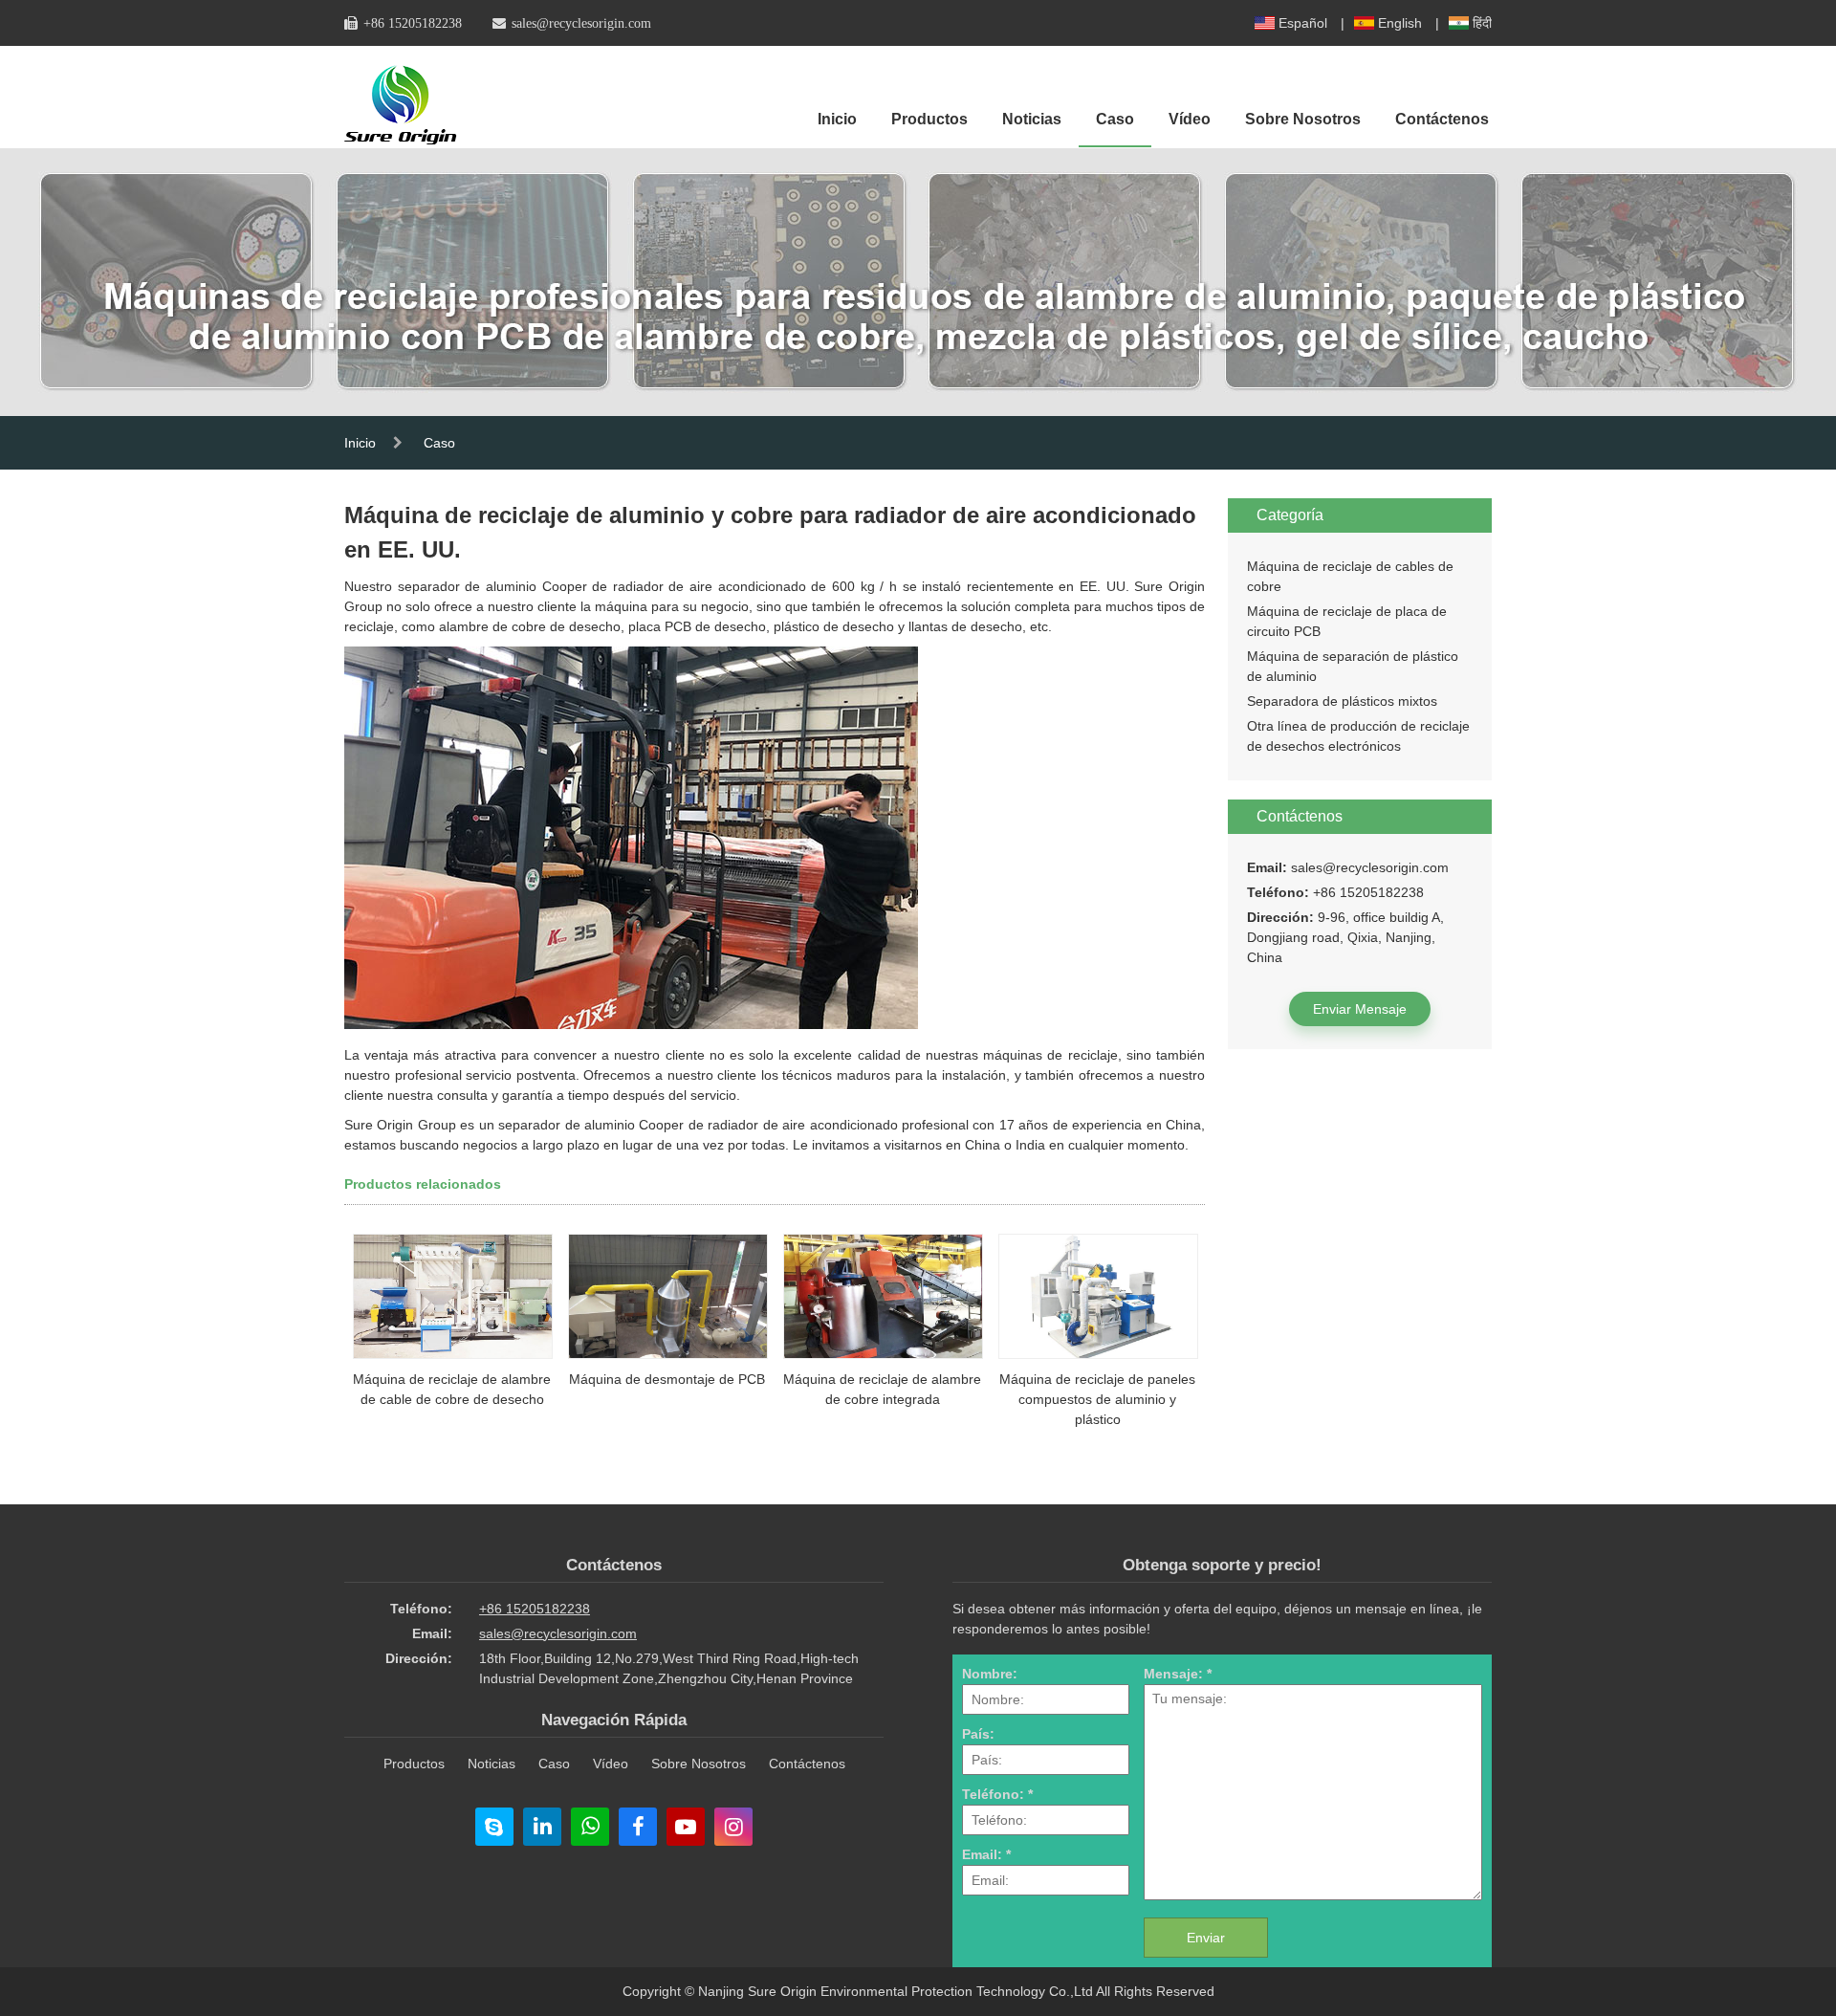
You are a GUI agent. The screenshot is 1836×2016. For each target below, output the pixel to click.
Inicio (837, 119)
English (1400, 23)
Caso (1115, 119)
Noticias (1032, 119)
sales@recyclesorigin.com (581, 23)
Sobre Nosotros (1303, 119)
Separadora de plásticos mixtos (1342, 701)
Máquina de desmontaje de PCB (667, 1379)
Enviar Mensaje (1360, 1009)
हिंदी (1482, 23)
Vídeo (1190, 119)
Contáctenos (1442, 119)
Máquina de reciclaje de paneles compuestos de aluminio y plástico (1097, 1399)
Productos (929, 119)
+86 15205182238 (413, 23)
